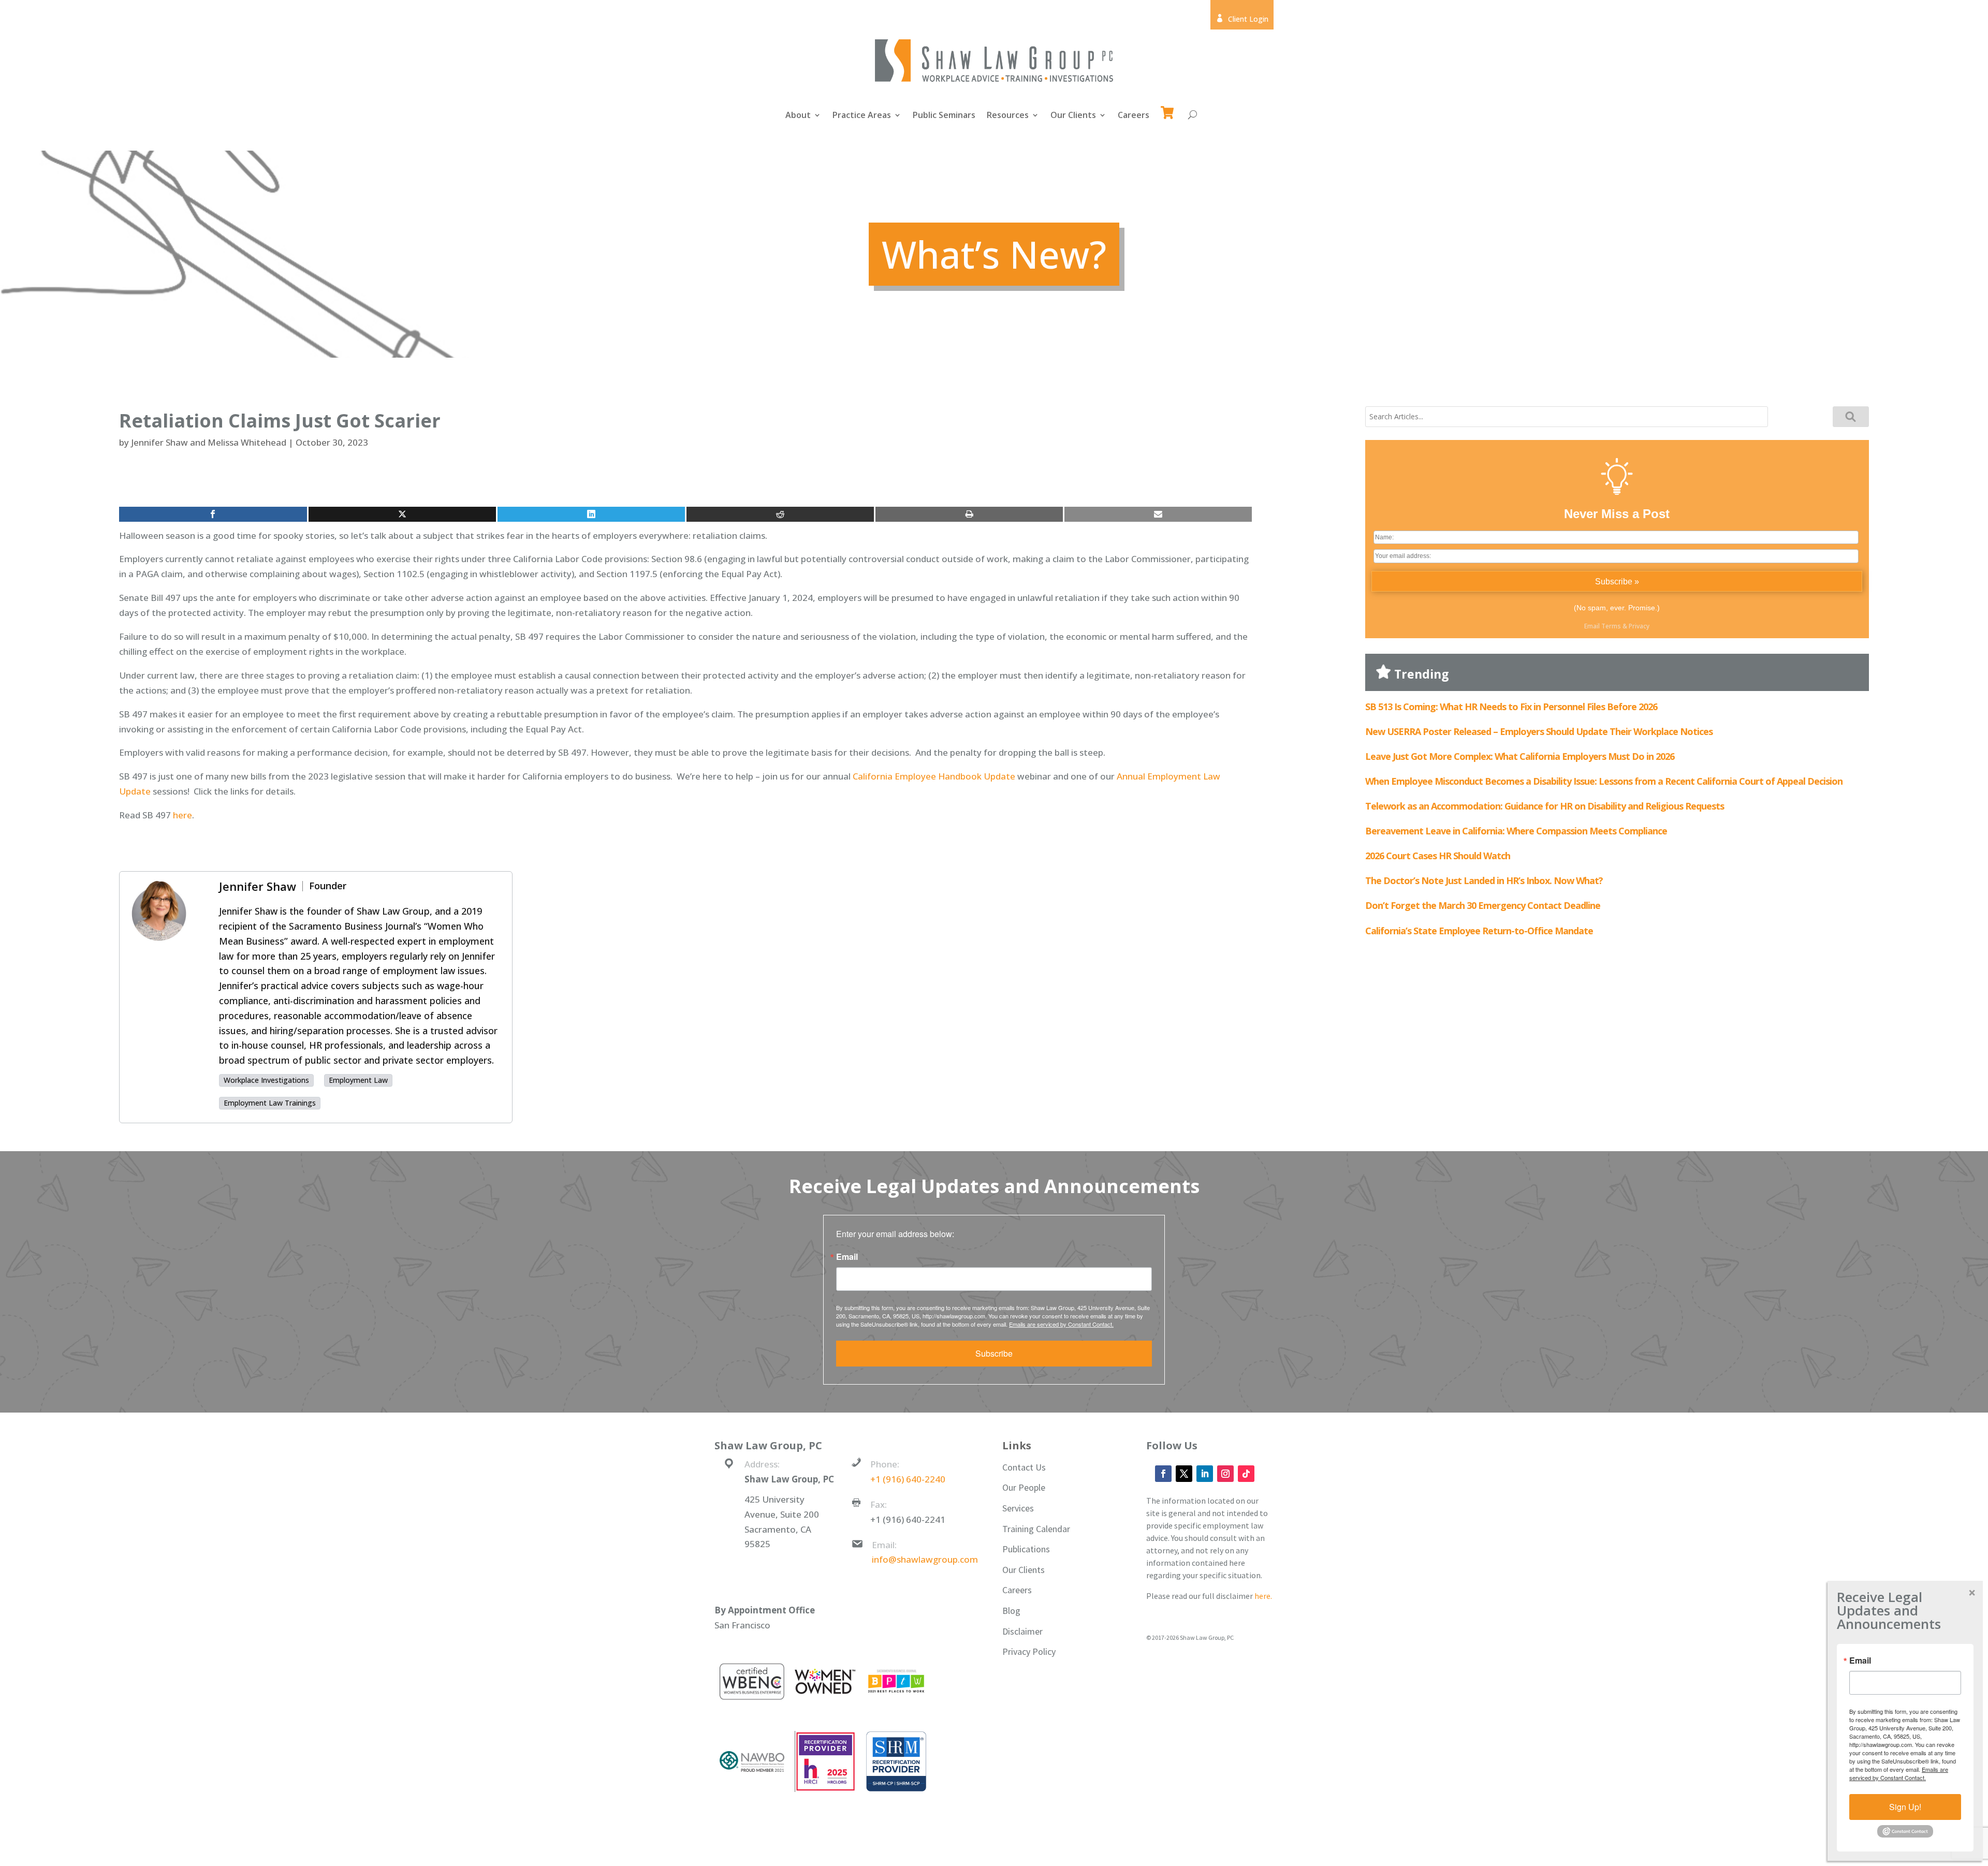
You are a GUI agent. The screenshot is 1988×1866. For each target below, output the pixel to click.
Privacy (1639, 626)
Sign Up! (1905, 1807)
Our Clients (1073, 116)
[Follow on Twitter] (1184, 1474)
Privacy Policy (1029, 1651)
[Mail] (1158, 514)
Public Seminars (944, 116)
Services (1018, 1508)
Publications (1026, 1549)
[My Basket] (1169, 108)
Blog (1011, 1611)
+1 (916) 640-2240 (908, 1479)
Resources (1008, 116)
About (798, 116)
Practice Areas (862, 116)
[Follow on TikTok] (1246, 1474)
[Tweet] (402, 514)
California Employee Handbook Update (934, 776)
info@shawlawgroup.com (925, 1559)
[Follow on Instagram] (1225, 1474)
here (182, 815)
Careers (1134, 116)
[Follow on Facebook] (1163, 1474)
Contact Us (1024, 1467)
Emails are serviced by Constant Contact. (1061, 1324)
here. (1263, 1596)
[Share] (213, 514)
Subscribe (994, 1353)
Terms (1611, 626)
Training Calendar (1036, 1529)
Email (847, 1257)
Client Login (1242, 19)
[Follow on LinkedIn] (1205, 1474)
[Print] (969, 514)
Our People (1024, 1487)
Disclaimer (1022, 1631)
